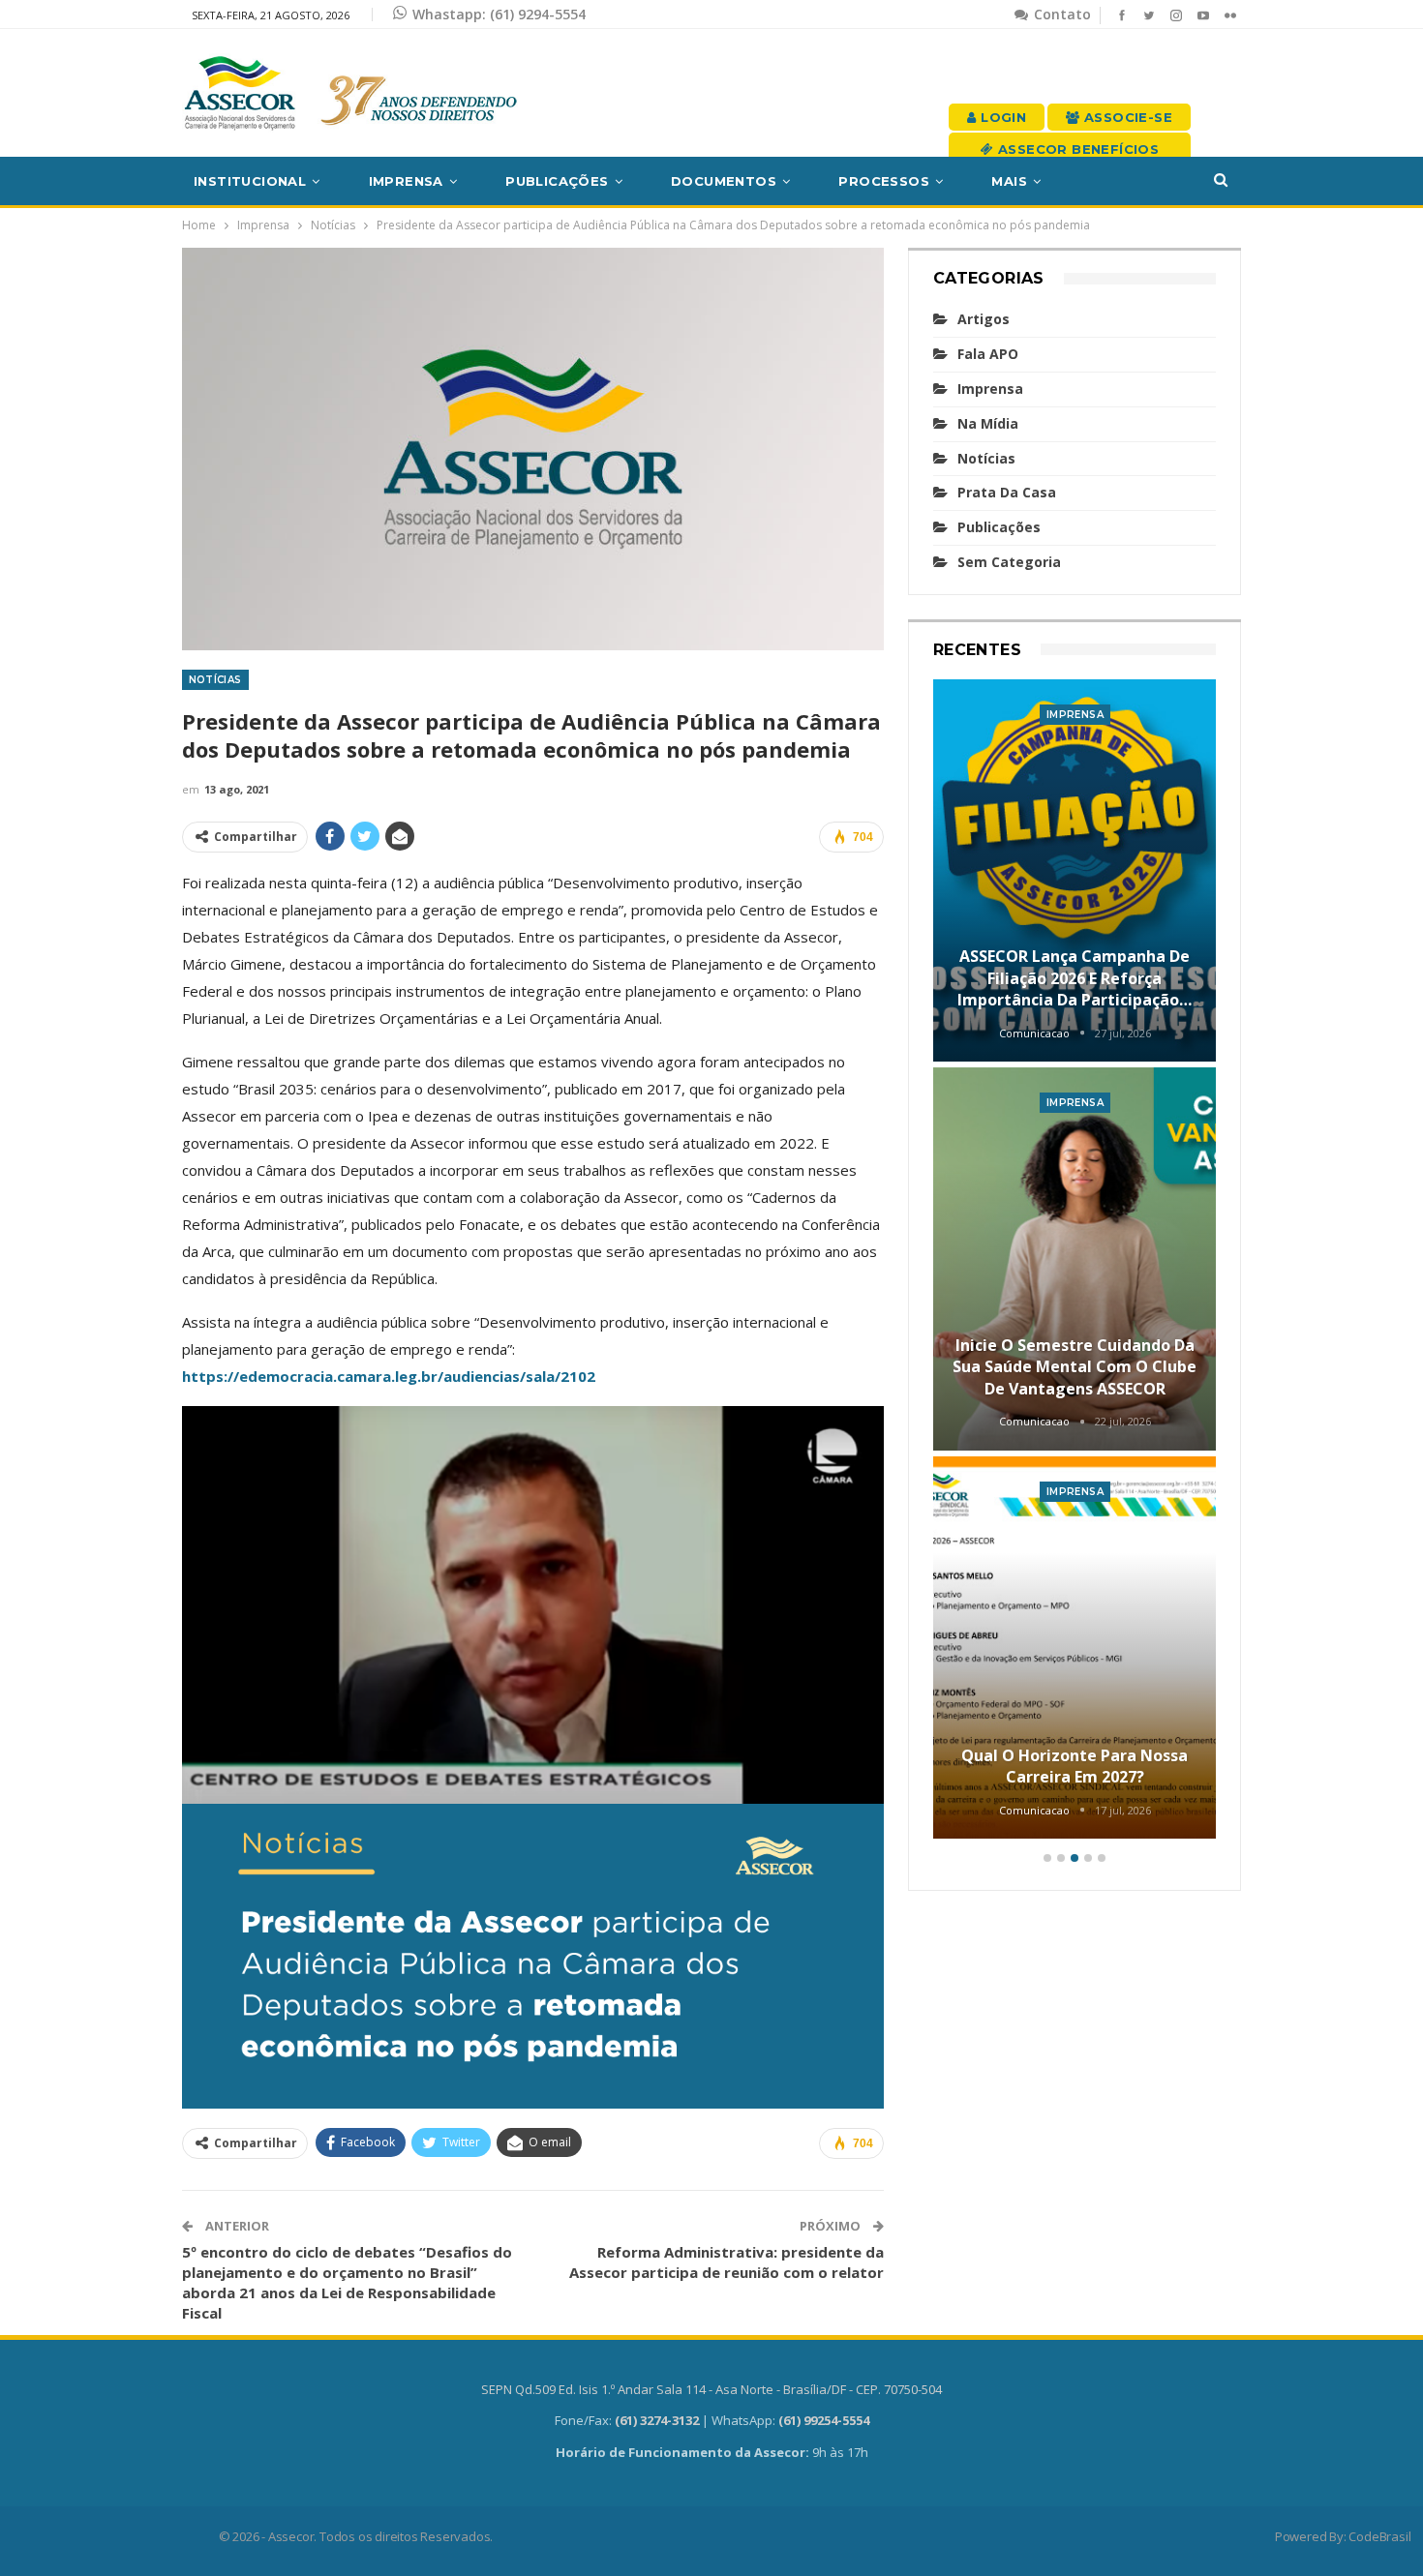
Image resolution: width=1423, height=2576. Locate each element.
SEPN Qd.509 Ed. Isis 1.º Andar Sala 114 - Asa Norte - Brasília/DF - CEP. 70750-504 (711, 2389)
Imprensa (406, 181)
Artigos (984, 319)
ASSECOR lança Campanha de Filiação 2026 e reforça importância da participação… (1075, 978)
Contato (1060, 14)
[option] (1075, 1262)
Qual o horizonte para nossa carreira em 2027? (1075, 1766)
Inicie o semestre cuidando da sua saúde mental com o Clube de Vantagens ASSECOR (1075, 1367)
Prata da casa (1007, 492)
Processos (884, 181)
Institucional (250, 181)
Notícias (215, 680)
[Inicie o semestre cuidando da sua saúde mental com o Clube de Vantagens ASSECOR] (1075, 1259)
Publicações (557, 181)
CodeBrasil (1379, 2536)
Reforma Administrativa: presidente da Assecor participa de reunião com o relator (727, 2262)
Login (1001, 117)
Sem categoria (1009, 562)
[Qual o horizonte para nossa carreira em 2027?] (1075, 1648)
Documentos (724, 181)
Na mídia (988, 423)
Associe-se (1126, 117)
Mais (1009, 181)
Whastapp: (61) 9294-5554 (499, 14)
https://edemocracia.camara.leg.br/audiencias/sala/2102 (389, 1376)
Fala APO (988, 354)
